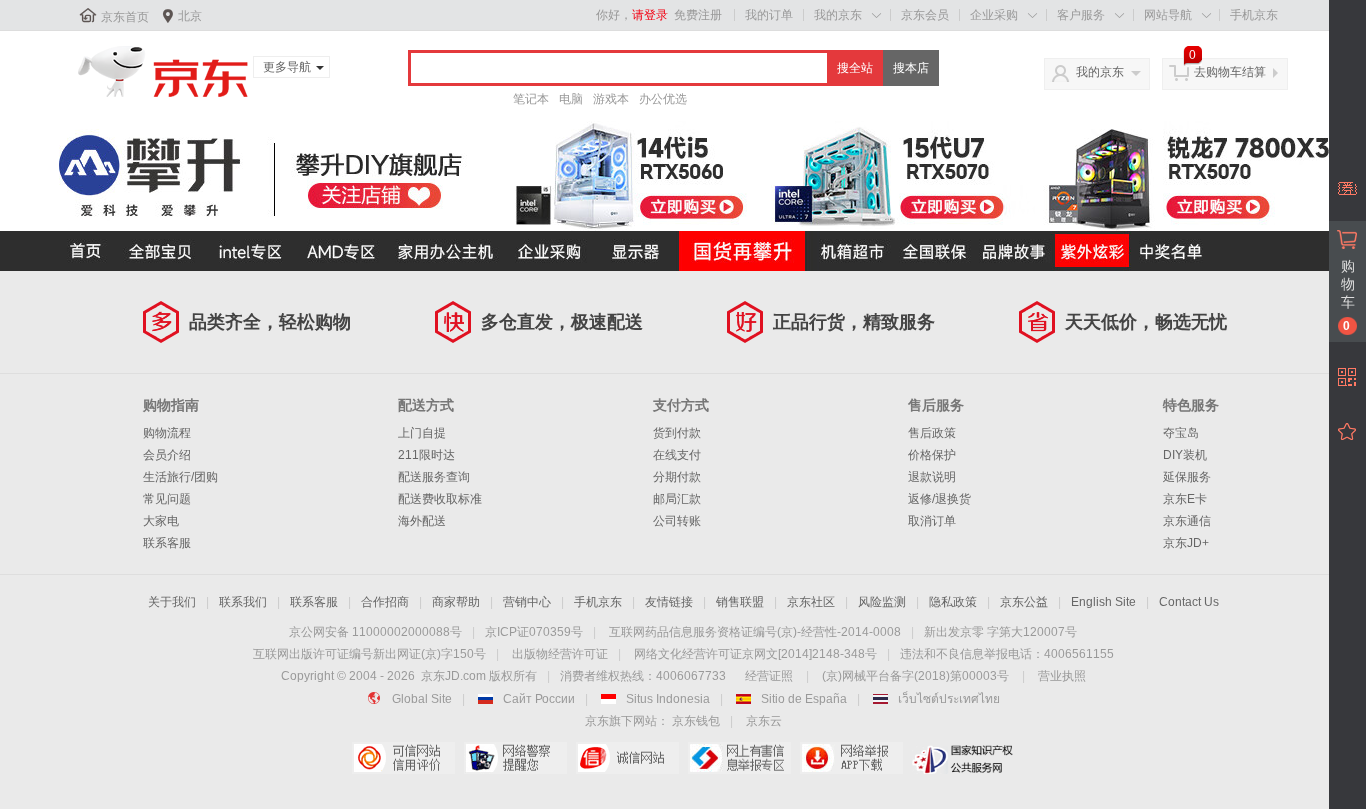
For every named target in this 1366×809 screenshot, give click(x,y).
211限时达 (426, 455)
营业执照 (1062, 676)
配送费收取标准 (440, 499)
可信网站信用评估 (403, 758)
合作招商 (385, 602)
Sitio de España (804, 699)
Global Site (422, 699)
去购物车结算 (1230, 72)
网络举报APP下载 (851, 758)
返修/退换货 (939, 499)
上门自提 (422, 433)
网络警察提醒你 (515, 758)
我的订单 (769, 15)
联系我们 (243, 602)
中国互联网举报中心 (739, 758)
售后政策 (932, 433)
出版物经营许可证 (560, 654)
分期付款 (677, 477)
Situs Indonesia (668, 699)
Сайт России (539, 699)
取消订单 (932, 521)
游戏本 (611, 99)
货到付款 (677, 433)
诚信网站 (627, 758)
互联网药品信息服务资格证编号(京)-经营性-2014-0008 (755, 632)
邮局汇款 (677, 499)
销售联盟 (740, 602)
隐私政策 (953, 602)
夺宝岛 (1181, 433)
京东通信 (1187, 521)
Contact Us (1189, 602)
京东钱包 (696, 721)
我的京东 (838, 15)
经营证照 (769, 676)
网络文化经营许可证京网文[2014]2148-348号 (755, 654)
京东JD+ (1186, 543)
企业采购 (994, 15)
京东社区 (811, 602)
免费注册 (698, 15)
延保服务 (1187, 477)
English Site (1103, 602)
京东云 (764, 721)
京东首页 (125, 17)
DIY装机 (1185, 455)
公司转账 (677, 521)
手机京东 (1254, 15)
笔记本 (531, 99)
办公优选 (663, 99)
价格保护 (932, 455)
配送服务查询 (434, 477)
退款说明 (932, 477)
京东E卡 (1185, 499)
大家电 (161, 521)
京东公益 (1024, 602)
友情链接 (669, 602)
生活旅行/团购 (180, 477)
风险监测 (882, 602)
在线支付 (677, 455)
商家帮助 (456, 602)
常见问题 (167, 499)
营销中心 (527, 602)
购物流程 (167, 433)
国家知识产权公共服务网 (963, 758)
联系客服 (167, 543)
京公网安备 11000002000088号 (375, 632)
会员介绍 (167, 455)
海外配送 (422, 521)
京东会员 (925, 15)
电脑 (571, 99)
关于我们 (172, 602)
